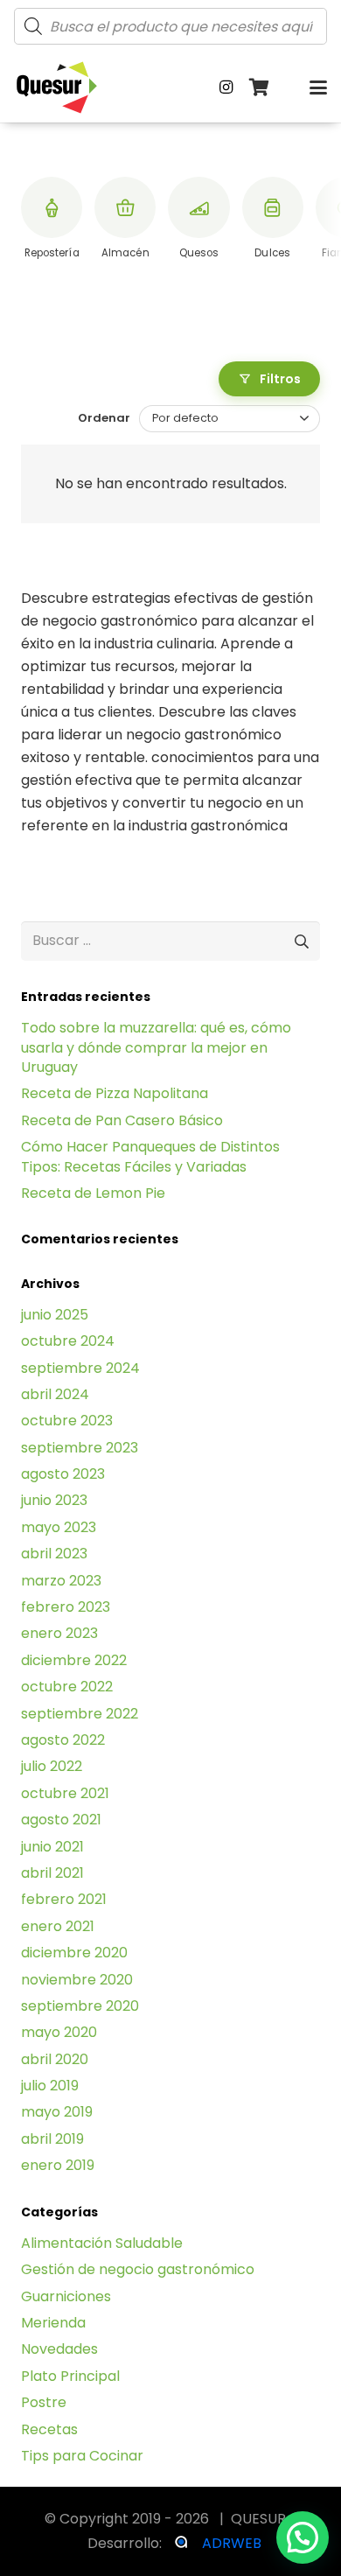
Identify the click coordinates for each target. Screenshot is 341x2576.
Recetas (49, 2429)
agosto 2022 (63, 1740)
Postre (44, 2402)
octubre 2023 (67, 1421)
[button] (318, 87)
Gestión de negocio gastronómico (138, 2269)
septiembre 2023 (80, 1448)
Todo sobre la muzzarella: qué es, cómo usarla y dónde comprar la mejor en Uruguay (156, 1047)
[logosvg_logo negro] (57, 87)
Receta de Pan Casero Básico (122, 1120)
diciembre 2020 (74, 1953)
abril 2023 (54, 1554)
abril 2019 (52, 2139)
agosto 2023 (63, 1474)
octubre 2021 (65, 1793)
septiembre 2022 (80, 1714)
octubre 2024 (68, 1341)
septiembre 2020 (80, 2006)
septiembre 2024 (80, 1368)
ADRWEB (232, 2543)
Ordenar (104, 418)
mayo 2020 (59, 2032)
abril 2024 (55, 1394)
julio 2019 (50, 2086)
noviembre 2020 (77, 1980)
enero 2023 (59, 1633)
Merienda (53, 2323)
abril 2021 (52, 1873)
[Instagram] (226, 87)
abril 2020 (55, 2059)
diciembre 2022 (74, 1660)
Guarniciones (66, 2296)
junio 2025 (55, 1315)
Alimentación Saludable (102, 2243)
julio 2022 (52, 1766)
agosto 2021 (61, 1820)
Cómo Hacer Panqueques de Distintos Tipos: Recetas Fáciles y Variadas (150, 1156)
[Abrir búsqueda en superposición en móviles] (170, 26)
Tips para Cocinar (82, 2456)
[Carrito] (260, 87)
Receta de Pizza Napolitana (115, 1093)
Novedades (59, 2349)
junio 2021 (52, 1847)
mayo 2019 (57, 2112)
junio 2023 (54, 1500)
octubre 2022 (67, 1687)
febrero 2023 (66, 1607)
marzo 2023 (61, 1581)
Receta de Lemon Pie (93, 1193)
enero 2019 (58, 2165)
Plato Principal (70, 2376)
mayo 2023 (59, 1527)
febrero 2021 (64, 1899)
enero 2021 (58, 1926)
